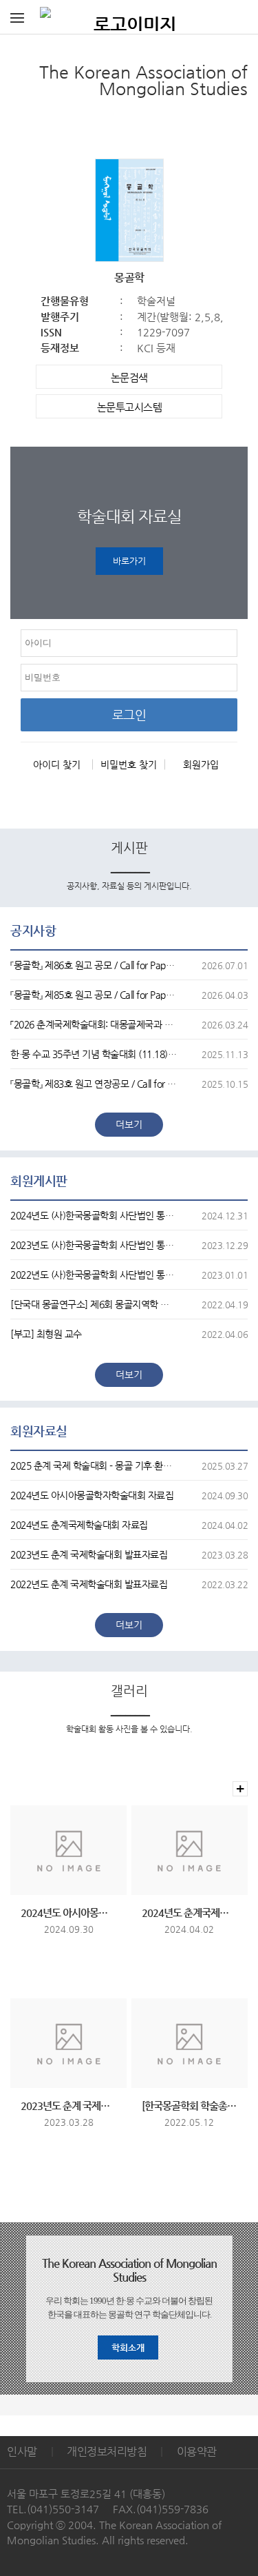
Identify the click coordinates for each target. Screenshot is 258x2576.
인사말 (22, 2452)
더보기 (129, 1124)
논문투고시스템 (130, 407)
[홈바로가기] (129, 17)
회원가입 (201, 764)
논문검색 (129, 377)
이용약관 (197, 2452)
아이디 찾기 (57, 764)
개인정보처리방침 (107, 2452)
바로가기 (129, 561)
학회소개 (128, 2347)
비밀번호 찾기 (129, 764)
